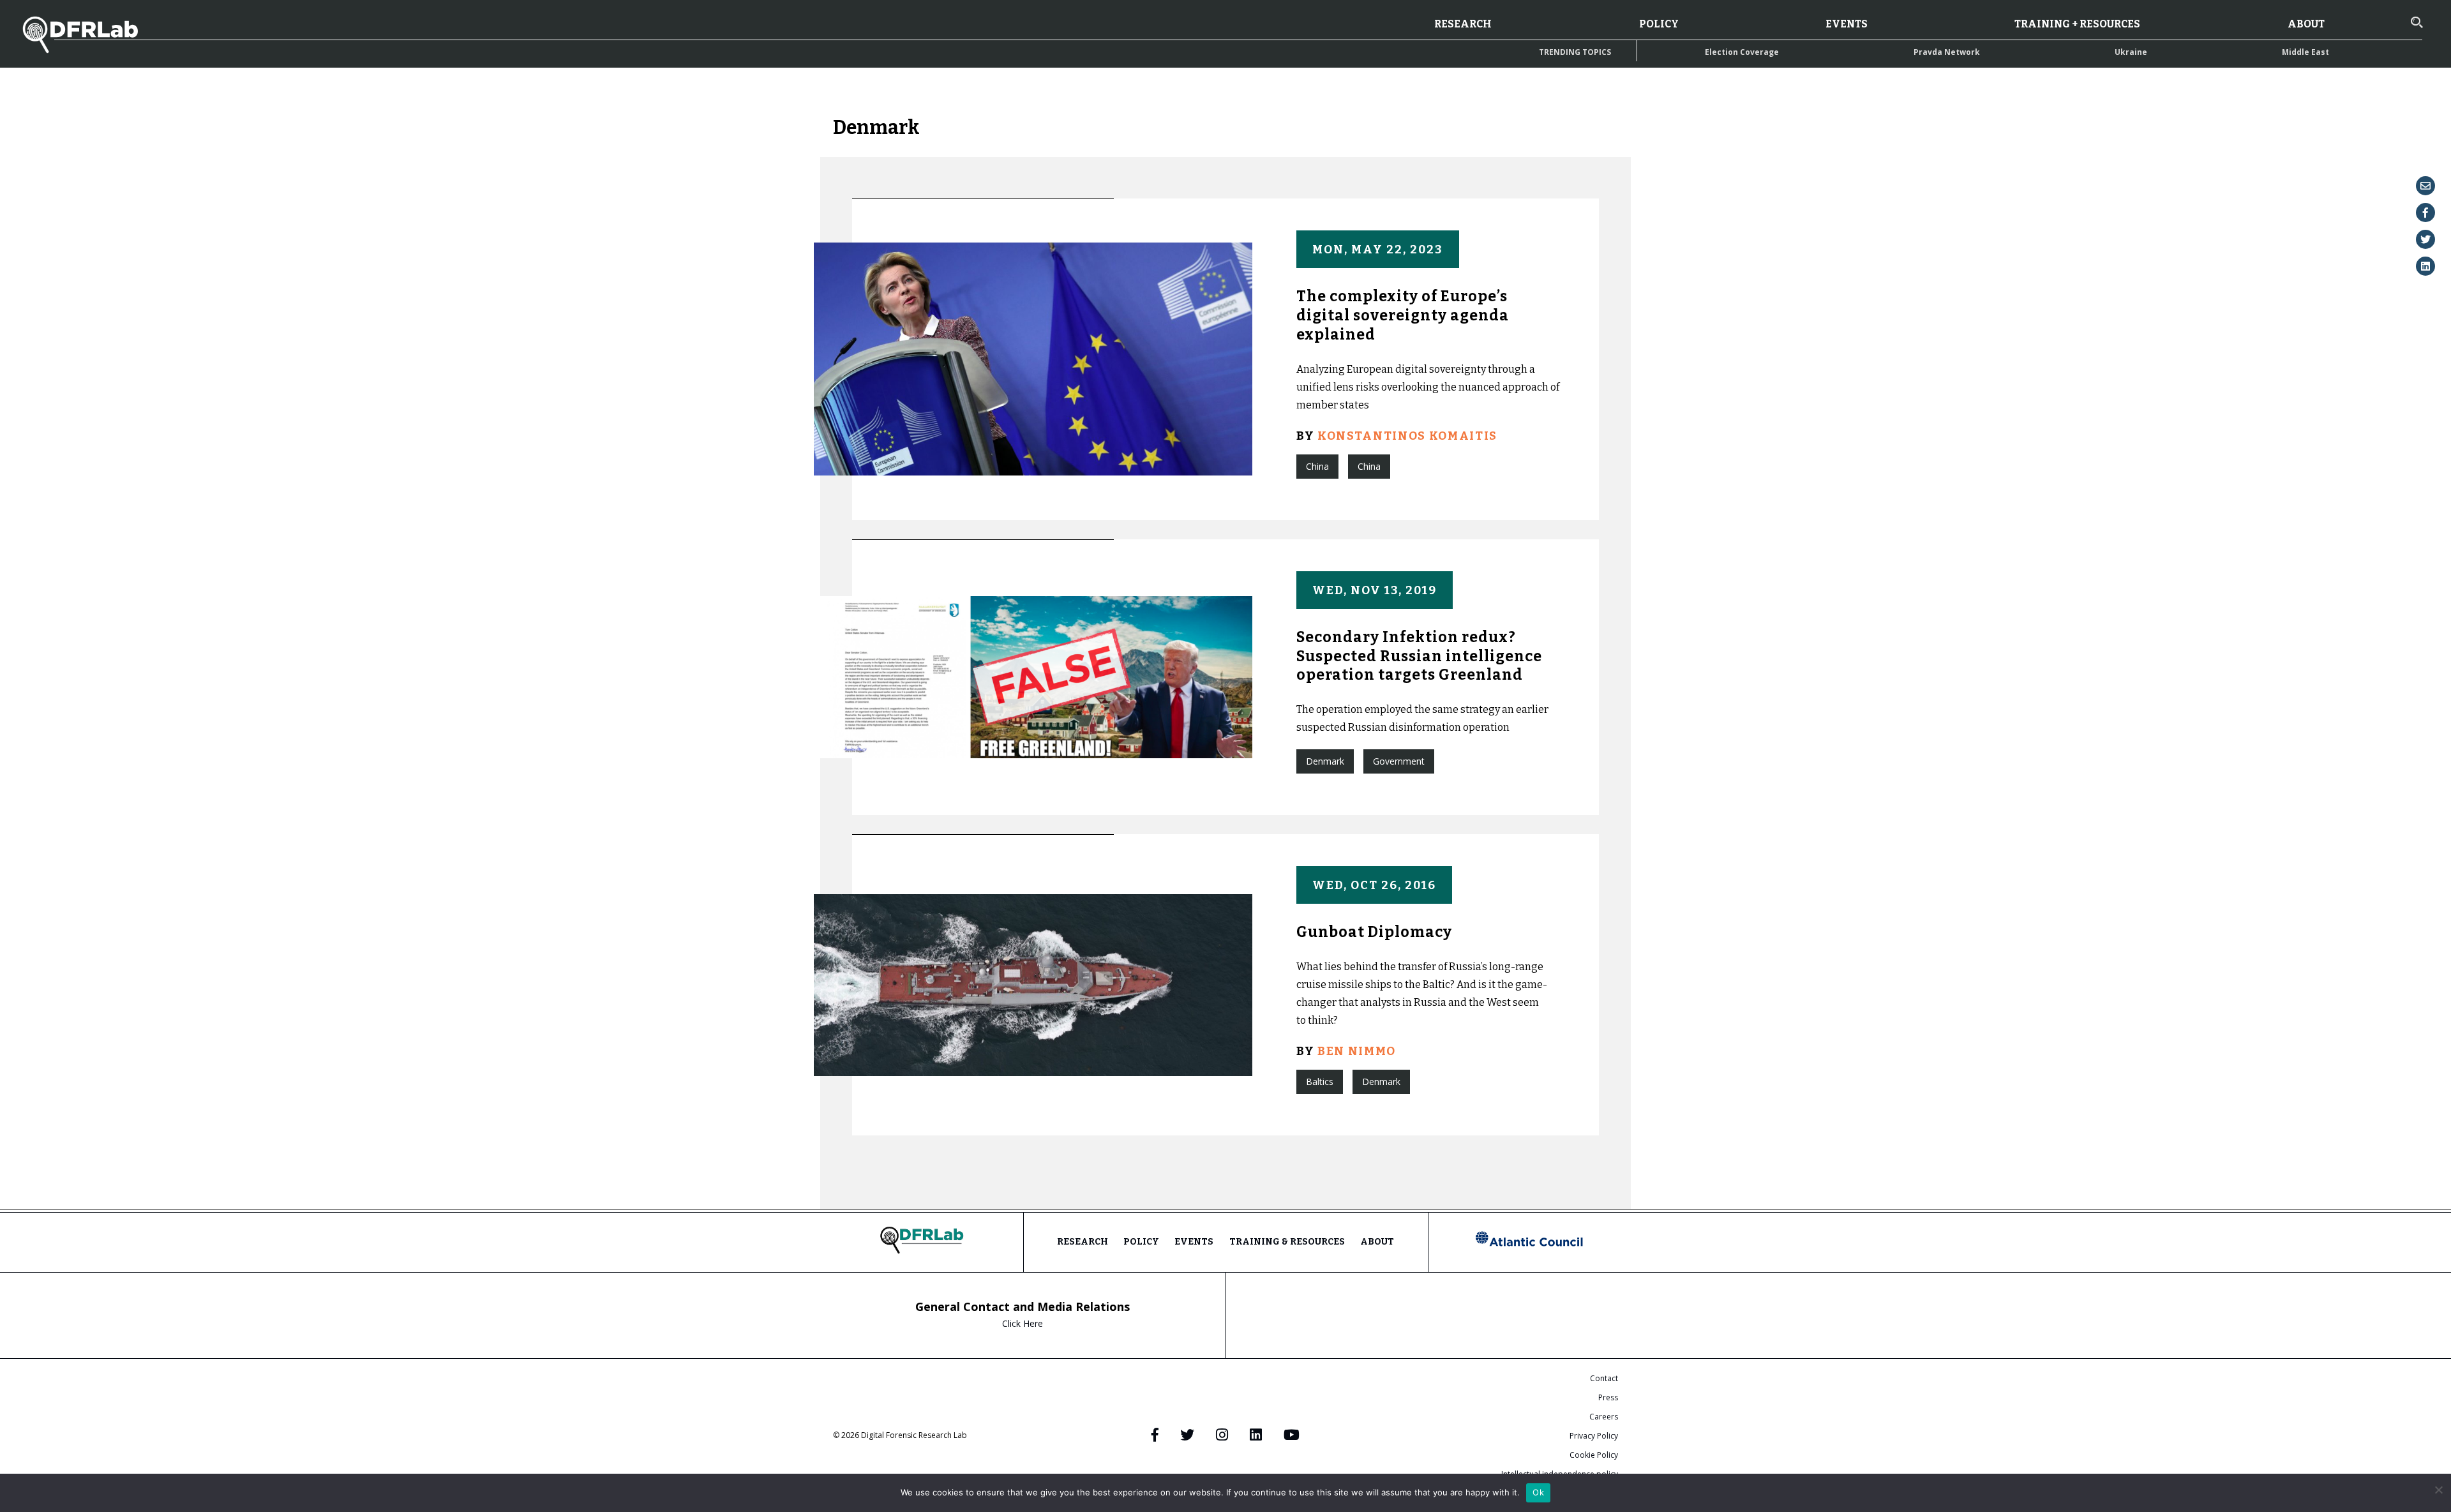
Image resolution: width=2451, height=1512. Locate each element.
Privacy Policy (1594, 1436)
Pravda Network (1947, 52)
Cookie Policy (1594, 1455)
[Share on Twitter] (2425, 239)
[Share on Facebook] (2425, 213)
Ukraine (2131, 52)
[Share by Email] (2425, 186)
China (1317, 466)
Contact (1604, 1378)
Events (1847, 24)
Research (1463, 24)
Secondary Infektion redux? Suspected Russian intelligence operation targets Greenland (1419, 656)
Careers (1604, 1417)
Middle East (2305, 52)
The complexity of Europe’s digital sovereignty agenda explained (1403, 315)
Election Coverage (1742, 52)
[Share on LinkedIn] (2425, 266)
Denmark (1325, 761)
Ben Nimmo (1357, 1051)
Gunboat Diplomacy (1374, 932)
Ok (1538, 1492)
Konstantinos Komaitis (1407, 436)
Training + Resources (2077, 24)
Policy (1659, 24)
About (2306, 24)
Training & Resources (1287, 1242)
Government (1399, 761)
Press (1608, 1397)
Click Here (1023, 1323)
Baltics (1320, 1082)
